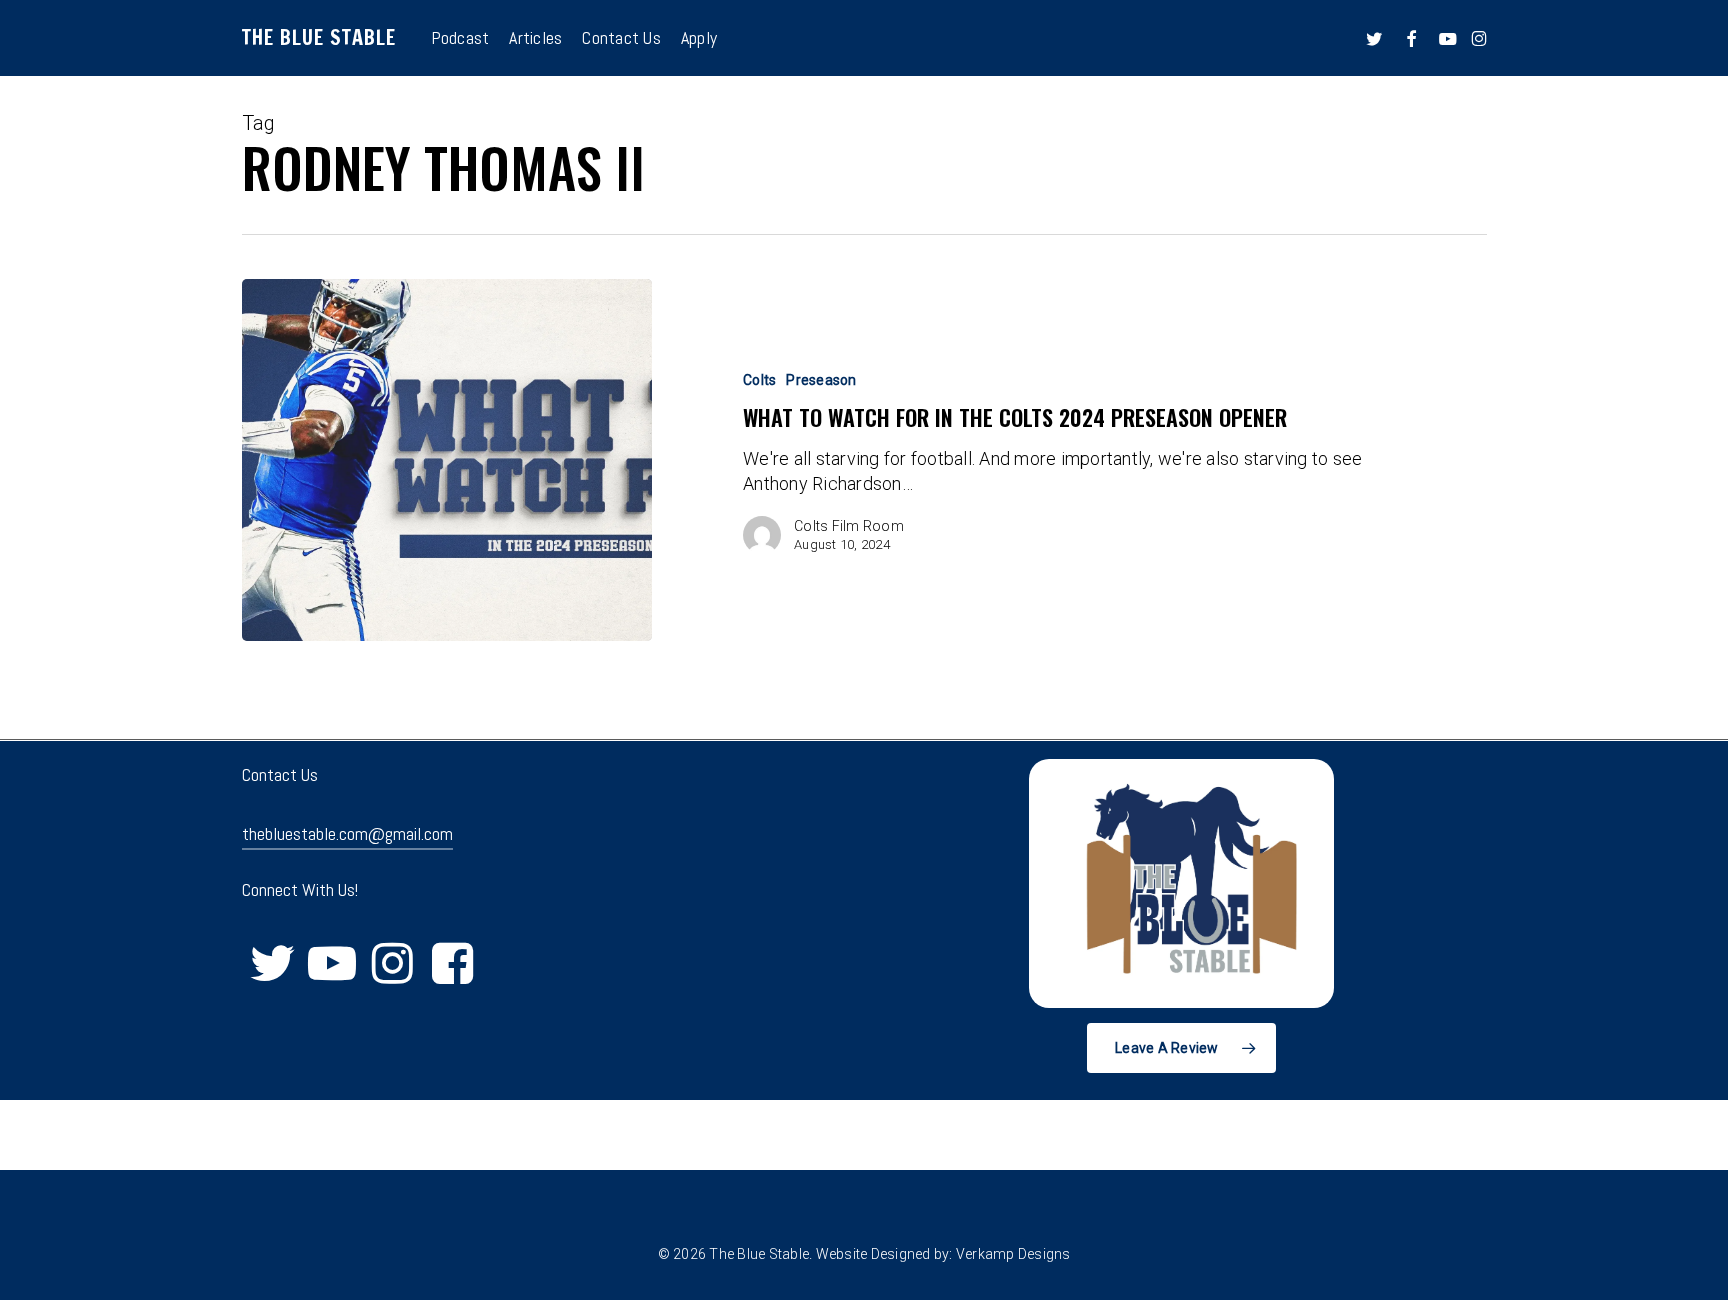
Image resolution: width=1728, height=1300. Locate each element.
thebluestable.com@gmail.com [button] (347, 833)
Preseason (821, 380)
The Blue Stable (319, 38)
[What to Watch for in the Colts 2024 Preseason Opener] (447, 460)
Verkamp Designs (1013, 1254)
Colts (759, 380)
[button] (1181, 1048)
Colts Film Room (849, 526)
